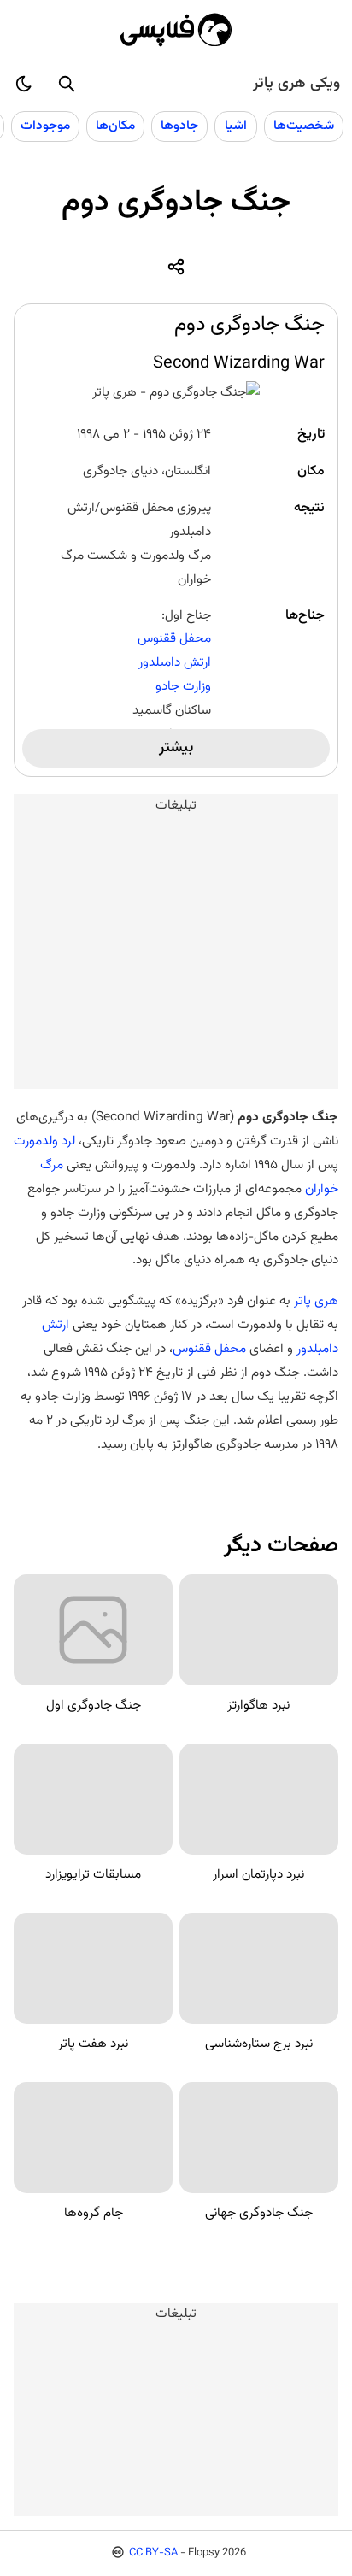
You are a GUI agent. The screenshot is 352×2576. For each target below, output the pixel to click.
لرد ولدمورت (44, 1141)
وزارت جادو (183, 686)
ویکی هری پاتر (296, 84)
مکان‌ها (115, 126)
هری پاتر (316, 1301)
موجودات (45, 126)
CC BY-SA (153, 2553)
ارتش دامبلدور (175, 662)
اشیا (236, 126)
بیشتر (176, 748)
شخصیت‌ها (304, 126)
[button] (67, 84)
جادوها (179, 126)
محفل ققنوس (174, 638)
